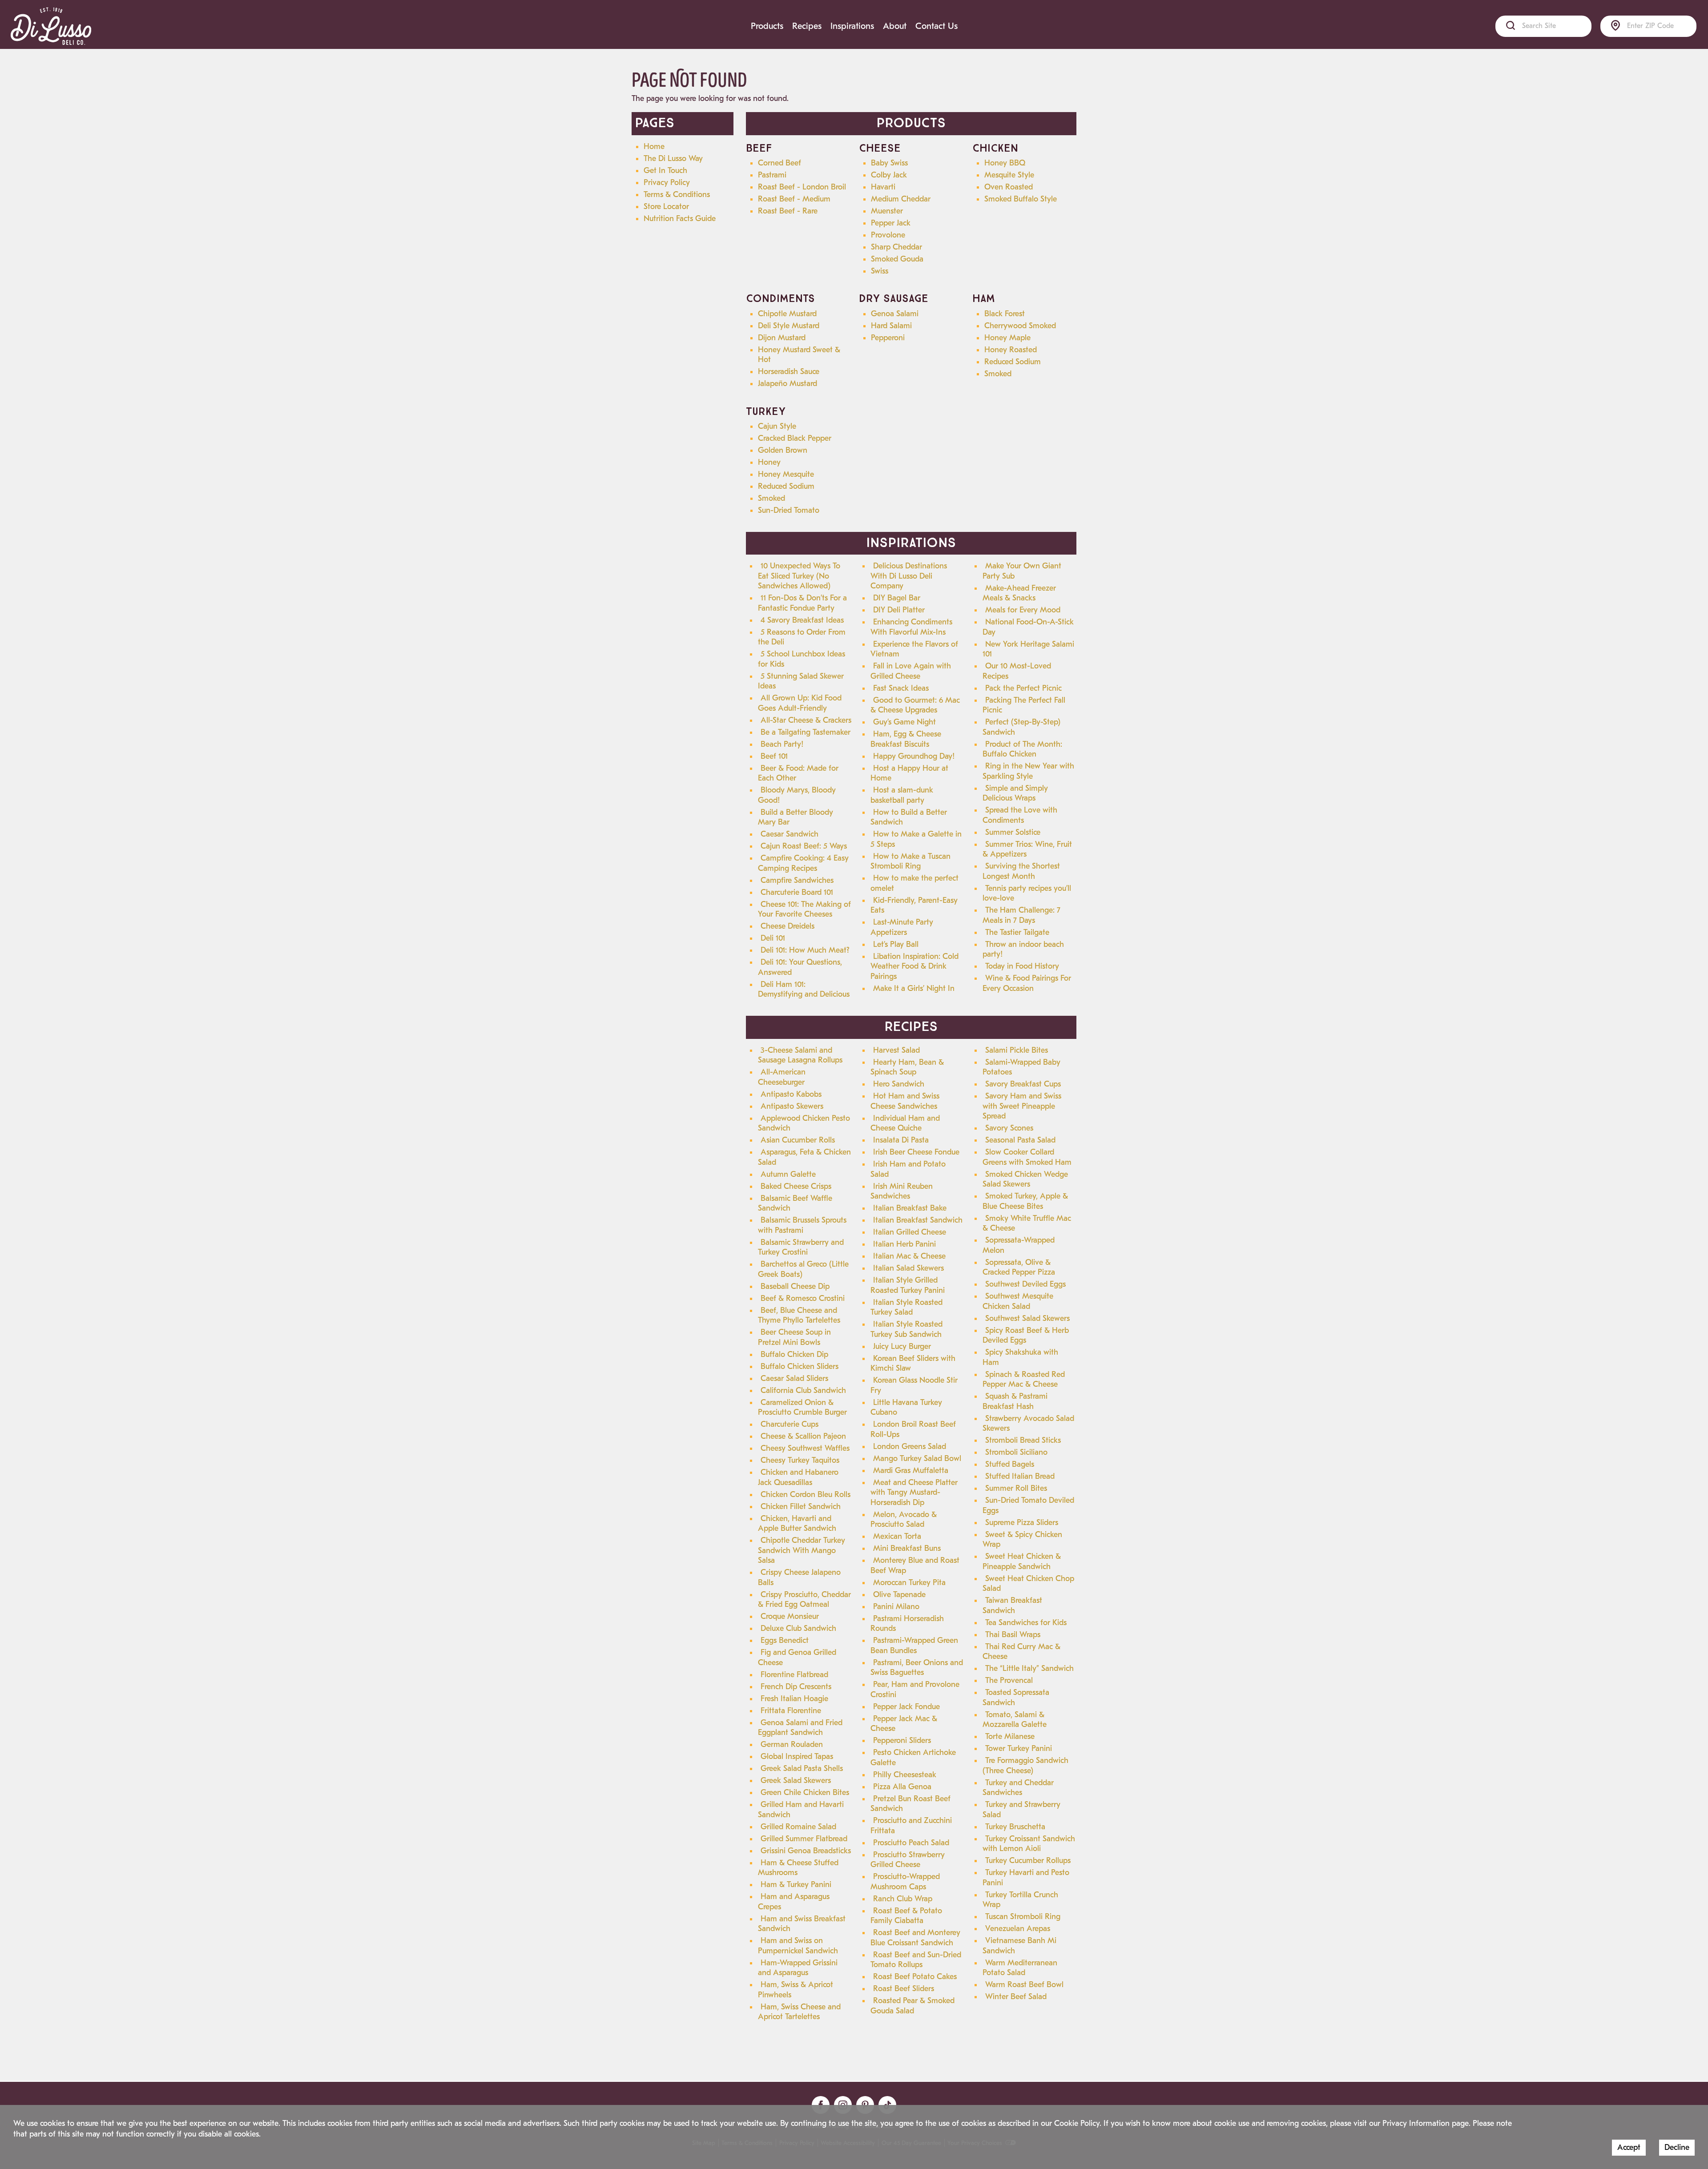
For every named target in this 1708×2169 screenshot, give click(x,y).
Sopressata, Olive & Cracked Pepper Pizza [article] (1019, 1268)
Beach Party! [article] (782, 744)
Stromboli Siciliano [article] (1016, 1452)
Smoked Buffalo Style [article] (1021, 199)
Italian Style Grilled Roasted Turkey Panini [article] (908, 1285)
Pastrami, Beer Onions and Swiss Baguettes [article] (917, 1668)
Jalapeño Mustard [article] (788, 384)
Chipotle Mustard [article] (787, 314)
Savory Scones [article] (1009, 1128)
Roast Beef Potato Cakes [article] (915, 1977)
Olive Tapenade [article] (899, 1595)
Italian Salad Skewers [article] (908, 1268)
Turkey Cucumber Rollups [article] (1028, 1861)
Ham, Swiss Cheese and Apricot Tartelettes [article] (799, 2012)
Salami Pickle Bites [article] (1017, 1050)
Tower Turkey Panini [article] (1019, 1748)
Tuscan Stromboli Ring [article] (1023, 1917)
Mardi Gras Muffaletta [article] (911, 1471)
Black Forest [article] (1005, 314)
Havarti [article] (883, 187)
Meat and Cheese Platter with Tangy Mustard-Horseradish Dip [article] (914, 1493)
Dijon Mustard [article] (782, 338)
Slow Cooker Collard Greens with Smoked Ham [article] (1027, 1157)
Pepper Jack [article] (891, 223)
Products (767, 26)
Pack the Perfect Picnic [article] (1023, 688)
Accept (1629, 2147)
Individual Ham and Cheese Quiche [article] (905, 1123)
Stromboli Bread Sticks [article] (1023, 1440)
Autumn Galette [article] (788, 1174)
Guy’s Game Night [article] (904, 722)
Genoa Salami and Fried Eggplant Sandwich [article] (800, 1728)
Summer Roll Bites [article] (1016, 1488)
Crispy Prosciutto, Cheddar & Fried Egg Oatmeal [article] (804, 1600)
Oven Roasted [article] (1009, 187)
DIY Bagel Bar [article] (897, 598)
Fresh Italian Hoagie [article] (794, 1699)
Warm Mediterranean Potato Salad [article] (1020, 1968)
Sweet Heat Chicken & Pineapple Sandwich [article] (1022, 1561)
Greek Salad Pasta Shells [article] (802, 1769)
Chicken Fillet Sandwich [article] (801, 1507)
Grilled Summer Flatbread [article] (804, 1839)
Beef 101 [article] (774, 756)
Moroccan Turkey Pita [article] (909, 1583)
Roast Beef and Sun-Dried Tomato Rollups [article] (916, 1960)
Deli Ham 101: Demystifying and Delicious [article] (804, 990)
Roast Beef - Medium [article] (794, 199)
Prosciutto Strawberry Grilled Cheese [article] (908, 1860)
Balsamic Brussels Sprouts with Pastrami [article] (802, 1225)
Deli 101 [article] (773, 938)
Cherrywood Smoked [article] (1020, 326)
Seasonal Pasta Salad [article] (1020, 1140)
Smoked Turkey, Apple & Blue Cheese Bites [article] (1025, 1201)
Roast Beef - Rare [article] (788, 211)
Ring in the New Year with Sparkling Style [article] (1028, 771)
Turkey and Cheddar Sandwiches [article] (1018, 1788)
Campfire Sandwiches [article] (797, 880)
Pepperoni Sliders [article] (902, 1740)
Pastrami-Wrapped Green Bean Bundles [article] (914, 1646)
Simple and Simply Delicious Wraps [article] (1015, 793)
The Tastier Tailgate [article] (1017, 932)
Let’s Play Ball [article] (896, 944)
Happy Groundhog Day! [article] (914, 756)
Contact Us (937, 26)
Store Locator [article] (666, 207)
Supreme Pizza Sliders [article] (1022, 1523)
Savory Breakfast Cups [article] (1023, 1084)
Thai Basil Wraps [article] (1013, 1635)
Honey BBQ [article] (1005, 163)
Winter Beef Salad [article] (1016, 1997)
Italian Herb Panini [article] (904, 1244)
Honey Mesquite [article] (786, 474)
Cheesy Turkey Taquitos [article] (800, 1460)
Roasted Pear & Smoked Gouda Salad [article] (912, 2006)
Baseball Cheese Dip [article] (795, 1286)
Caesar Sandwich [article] (790, 834)
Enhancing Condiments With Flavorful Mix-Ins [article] (911, 627)
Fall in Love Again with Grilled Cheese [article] (911, 671)
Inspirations (852, 26)
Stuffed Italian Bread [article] (1020, 1476)
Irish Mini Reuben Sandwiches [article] (902, 1191)
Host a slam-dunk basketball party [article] (902, 795)
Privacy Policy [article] (667, 183)
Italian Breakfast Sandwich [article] (918, 1220)
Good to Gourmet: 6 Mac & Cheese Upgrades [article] (915, 705)
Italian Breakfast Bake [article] (910, 1208)
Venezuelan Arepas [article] (1018, 1929)
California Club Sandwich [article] (803, 1390)
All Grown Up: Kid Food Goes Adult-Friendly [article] (800, 703)
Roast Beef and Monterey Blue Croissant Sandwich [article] (915, 1938)
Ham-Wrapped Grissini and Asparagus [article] (798, 1968)
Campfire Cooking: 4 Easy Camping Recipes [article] (803, 863)
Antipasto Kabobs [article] (791, 1094)
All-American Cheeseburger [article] (782, 1077)
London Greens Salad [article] (910, 1447)
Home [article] (654, 147)
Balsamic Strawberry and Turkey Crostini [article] (801, 1247)
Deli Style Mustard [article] (789, 326)
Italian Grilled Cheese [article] (910, 1232)
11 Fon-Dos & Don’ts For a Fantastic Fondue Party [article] (802, 603)
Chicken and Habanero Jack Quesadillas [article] (798, 1477)
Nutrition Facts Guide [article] (680, 219)
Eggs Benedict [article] (785, 1640)
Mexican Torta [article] (897, 1536)
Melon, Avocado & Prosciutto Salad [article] (904, 1520)
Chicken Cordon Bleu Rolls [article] (806, 1495)
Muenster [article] (887, 211)
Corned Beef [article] (779, 163)
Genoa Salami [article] (895, 314)
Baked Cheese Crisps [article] (796, 1186)
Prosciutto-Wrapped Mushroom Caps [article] (905, 1882)
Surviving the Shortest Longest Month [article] (1021, 871)
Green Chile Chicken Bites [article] (805, 1793)
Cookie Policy (1077, 2123)
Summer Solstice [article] (1013, 832)
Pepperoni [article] (888, 338)
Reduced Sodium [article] (1013, 362)
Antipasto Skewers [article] (792, 1106)
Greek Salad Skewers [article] (796, 1781)
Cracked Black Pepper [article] (795, 438)
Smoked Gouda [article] (897, 259)
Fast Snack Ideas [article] (901, 688)
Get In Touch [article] (665, 171)
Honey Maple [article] (1007, 338)
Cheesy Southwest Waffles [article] (805, 1448)
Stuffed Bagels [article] (1010, 1464)
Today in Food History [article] (1022, 966)
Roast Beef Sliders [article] (904, 1989)
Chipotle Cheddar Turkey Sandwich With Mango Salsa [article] (802, 1550)
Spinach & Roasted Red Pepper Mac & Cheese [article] (1024, 1380)
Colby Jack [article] (889, 175)
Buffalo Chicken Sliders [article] (800, 1366)
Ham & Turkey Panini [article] (796, 1885)
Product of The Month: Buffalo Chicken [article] (1022, 749)
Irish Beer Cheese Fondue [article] (916, 1152)
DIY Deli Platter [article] (899, 610)
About (895, 26)
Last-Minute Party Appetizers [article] (902, 927)
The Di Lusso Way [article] (673, 159)
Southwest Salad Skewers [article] (1027, 1318)
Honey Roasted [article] (1011, 350)
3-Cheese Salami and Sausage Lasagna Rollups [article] (800, 1055)
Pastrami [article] (772, 175)
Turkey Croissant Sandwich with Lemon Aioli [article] (1029, 1844)
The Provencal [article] (1009, 1680)
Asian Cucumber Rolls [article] (798, 1140)
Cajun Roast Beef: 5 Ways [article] (804, 846)
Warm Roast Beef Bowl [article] (1024, 1985)
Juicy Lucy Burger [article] (902, 1346)
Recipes (807, 26)
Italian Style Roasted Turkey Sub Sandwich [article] (906, 1329)
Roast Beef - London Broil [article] (802, 187)
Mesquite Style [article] (1009, 175)
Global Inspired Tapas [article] (797, 1757)
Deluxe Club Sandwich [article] (798, 1628)
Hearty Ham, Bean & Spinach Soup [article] (907, 1067)
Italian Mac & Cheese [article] (909, 1256)
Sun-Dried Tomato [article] (789, 510)
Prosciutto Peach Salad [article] (911, 1843)
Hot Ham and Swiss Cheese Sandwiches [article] (905, 1101)
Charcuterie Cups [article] (790, 1424)
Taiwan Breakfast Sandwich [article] (1012, 1606)
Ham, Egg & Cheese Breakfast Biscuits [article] (906, 739)
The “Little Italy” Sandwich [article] (1029, 1668)
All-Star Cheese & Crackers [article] (806, 720)
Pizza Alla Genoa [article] (902, 1787)
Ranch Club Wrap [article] (903, 1899)
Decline (1677, 2147)
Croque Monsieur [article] (790, 1616)
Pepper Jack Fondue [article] (906, 1707)
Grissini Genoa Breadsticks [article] (806, 1851)
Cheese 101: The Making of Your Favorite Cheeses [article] (804, 909)
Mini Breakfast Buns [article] (907, 1548)
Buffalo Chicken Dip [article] (794, 1354)
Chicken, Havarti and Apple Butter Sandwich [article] (797, 1524)
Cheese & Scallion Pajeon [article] (803, 1436)
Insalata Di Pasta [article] (901, 1140)
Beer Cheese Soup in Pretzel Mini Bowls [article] (794, 1337)
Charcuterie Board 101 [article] (797, 892)
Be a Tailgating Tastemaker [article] (806, 732)
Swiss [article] (880, 271)
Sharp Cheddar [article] (896, 247)
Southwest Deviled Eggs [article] (1025, 1284)
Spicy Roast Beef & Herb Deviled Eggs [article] (1026, 1336)
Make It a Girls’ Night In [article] (914, 988)
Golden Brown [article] (783, 450)
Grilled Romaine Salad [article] (798, 1827)
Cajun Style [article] (777, 426)
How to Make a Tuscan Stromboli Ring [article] (910, 861)
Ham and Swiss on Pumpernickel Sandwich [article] (798, 1946)
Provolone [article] (888, 235)
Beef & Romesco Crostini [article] (803, 1298)
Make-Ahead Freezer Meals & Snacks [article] (1019, 593)
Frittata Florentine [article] (791, 1711)
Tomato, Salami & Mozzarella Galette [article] (1015, 1720)
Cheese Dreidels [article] (788, 926)
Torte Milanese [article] (1010, 1736)
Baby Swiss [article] (889, 163)
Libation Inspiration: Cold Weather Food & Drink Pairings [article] (914, 966)
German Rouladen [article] (792, 1744)
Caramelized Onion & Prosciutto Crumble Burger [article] (802, 1408)
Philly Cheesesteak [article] (905, 1775)
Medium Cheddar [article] (901, 199)
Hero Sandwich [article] (899, 1084)
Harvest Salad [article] (896, 1050)
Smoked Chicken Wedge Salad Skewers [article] (1025, 1179)
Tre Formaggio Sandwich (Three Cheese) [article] (1025, 1766)
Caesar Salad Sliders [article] (794, 1378)
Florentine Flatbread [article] (794, 1675)
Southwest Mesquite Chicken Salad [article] (1018, 1301)
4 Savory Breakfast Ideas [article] (802, 620)
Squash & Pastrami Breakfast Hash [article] (1015, 1401)
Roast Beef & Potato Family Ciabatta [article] (906, 1916)
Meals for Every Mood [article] (1023, 610)
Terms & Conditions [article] (677, 195)
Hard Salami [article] (891, 326)
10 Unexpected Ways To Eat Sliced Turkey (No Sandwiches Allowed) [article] (799, 576)
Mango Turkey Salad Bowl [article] (917, 1459)
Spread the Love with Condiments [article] (1020, 815)
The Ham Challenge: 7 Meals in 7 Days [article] (1021, 915)
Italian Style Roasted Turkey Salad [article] (906, 1308)
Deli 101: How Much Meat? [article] (805, 950)
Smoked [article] (998, 374)
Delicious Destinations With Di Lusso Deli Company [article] (909, 576)
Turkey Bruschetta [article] (1015, 1827)
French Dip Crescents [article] (796, 1687)
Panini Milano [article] (896, 1607)
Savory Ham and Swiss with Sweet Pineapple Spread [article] (1022, 1106)
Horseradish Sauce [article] (789, 372)
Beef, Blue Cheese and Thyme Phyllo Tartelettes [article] (799, 1316)
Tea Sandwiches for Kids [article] (1026, 1623)
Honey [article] (769, 462)
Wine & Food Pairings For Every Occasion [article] (1027, 983)
